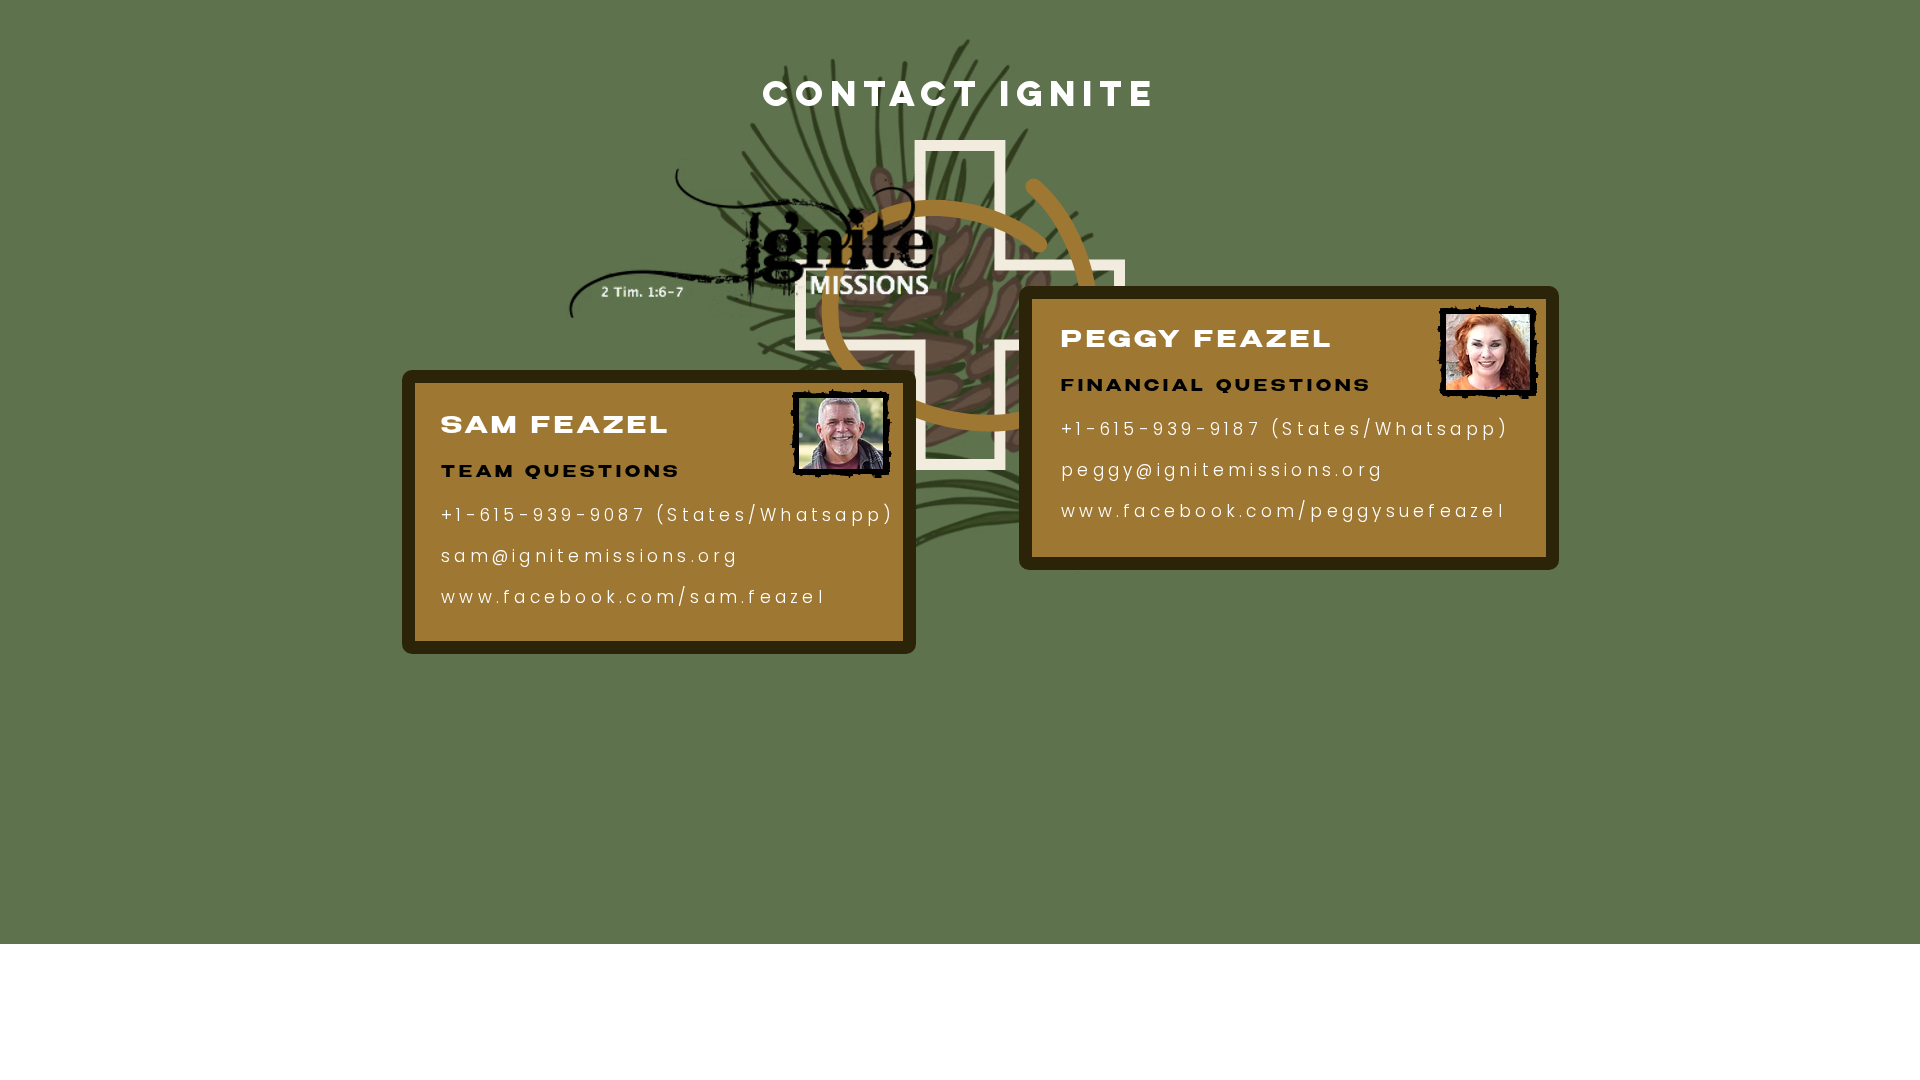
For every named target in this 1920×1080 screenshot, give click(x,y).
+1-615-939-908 (537, 515)
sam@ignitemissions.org (590, 556)
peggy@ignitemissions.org (1222, 470)
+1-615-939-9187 (1161, 429)
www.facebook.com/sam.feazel (633, 597)
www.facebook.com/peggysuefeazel (1283, 511)
